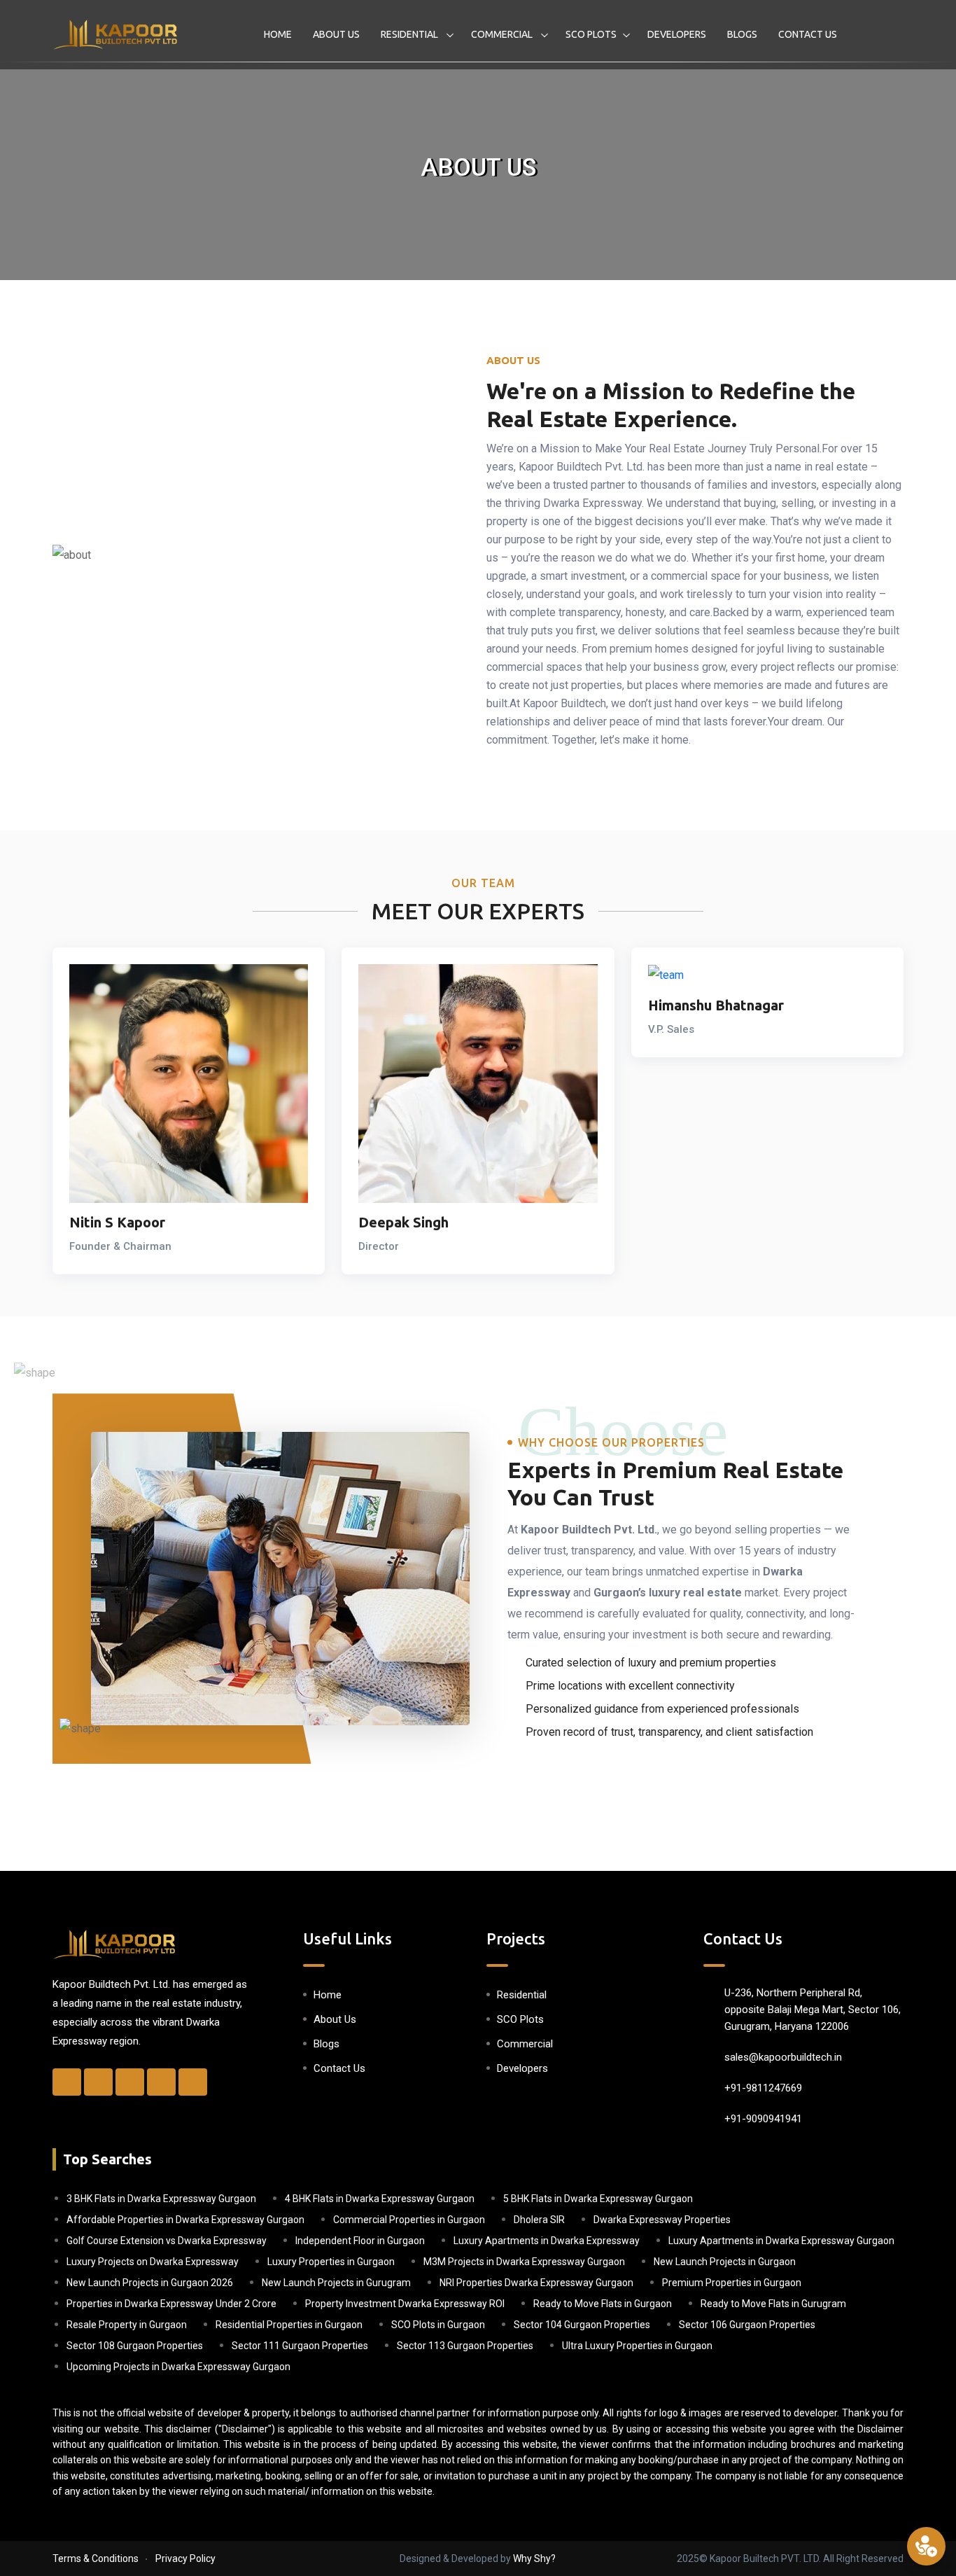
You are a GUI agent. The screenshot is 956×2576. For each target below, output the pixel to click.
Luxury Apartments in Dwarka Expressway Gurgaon (781, 2241)
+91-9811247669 (763, 2088)
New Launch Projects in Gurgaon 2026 (150, 2283)
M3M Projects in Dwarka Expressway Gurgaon (524, 2262)
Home (278, 34)
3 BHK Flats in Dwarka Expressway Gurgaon (161, 2199)
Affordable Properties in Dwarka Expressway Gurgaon (185, 2220)
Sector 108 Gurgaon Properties (135, 2346)
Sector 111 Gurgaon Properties (300, 2346)
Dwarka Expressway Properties (662, 2220)
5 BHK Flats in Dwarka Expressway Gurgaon (598, 2199)
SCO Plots (591, 34)
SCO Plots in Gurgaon (438, 2325)
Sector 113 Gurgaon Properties (465, 2346)
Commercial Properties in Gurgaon (409, 2220)
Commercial (503, 34)
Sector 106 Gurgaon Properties (747, 2325)
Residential (410, 34)
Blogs (742, 34)
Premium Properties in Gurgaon (732, 2283)
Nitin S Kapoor (117, 1222)
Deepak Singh (403, 1222)
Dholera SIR (539, 2220)
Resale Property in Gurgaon (127, 2325)
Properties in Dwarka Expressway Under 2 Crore (171, 2304)
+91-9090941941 (763, 2119)
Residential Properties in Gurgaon (289, 2325)
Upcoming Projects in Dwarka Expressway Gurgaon (178, 2367)
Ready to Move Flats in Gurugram (773, 2304)
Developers (677, 34)
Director (379, 1246)
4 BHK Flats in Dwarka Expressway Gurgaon (380, 2199)
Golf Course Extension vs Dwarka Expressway (167, 2241)
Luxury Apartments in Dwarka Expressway (547, 2241)
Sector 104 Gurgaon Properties (582, 2325)
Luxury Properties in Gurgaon (331, 2262)
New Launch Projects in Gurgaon (725, 2262)
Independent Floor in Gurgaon (360, 2241)
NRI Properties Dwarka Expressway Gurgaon (536, 2283)
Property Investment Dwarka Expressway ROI (405, 2304)
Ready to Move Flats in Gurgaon (603, 2304)
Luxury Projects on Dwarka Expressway (153, 2262)
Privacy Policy (185, 2558)
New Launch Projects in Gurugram (336, 2283)
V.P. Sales (671, 1029)
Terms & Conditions (96, 2558)
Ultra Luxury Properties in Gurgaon (637, 2346)
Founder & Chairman (120, 1246)
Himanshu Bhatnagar (716, 1005)
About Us (336, 34)
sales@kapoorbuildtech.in (783, 2057)
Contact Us (808, 34)
